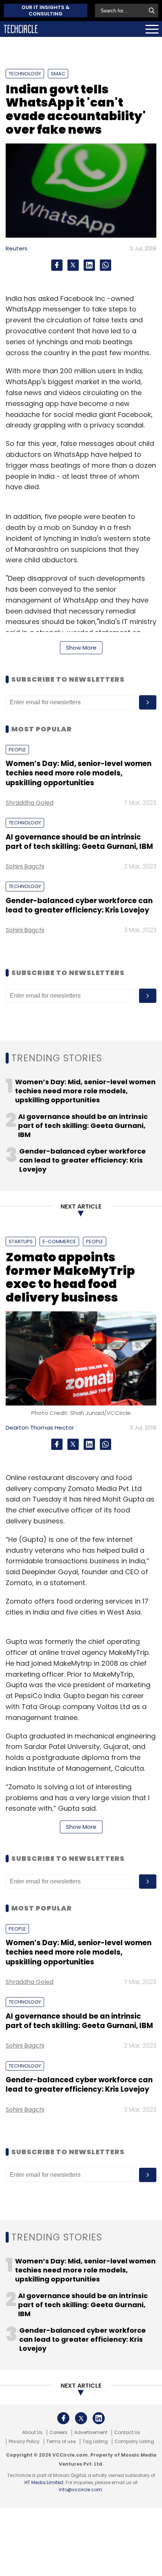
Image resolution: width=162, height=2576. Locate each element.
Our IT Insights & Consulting (46, 11)
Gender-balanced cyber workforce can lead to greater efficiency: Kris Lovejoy (79, 905)
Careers (58, 2433)
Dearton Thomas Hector (40, 1428)
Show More (81, 648)
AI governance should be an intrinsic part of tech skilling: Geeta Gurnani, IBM (79, 842)
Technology (25, 74)
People (17, 750)
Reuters (17, 248)
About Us (32, 2433)
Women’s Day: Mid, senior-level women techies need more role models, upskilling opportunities (79, 773)
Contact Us (127, 2433)
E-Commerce (59, 1241)
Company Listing (134, 2442)
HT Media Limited (44, 2482)
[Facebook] (57, 265)
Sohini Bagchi (25, 866)
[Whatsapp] (105, 265)
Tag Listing (95, 2442)
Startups (21, 1241)
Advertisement (91, 2433)
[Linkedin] (89, 265)
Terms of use (61, 2442)
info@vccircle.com (80, 2490)
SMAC (58, 74)
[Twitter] (73, 265)
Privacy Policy (24, 2442)
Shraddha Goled (30, 803)
